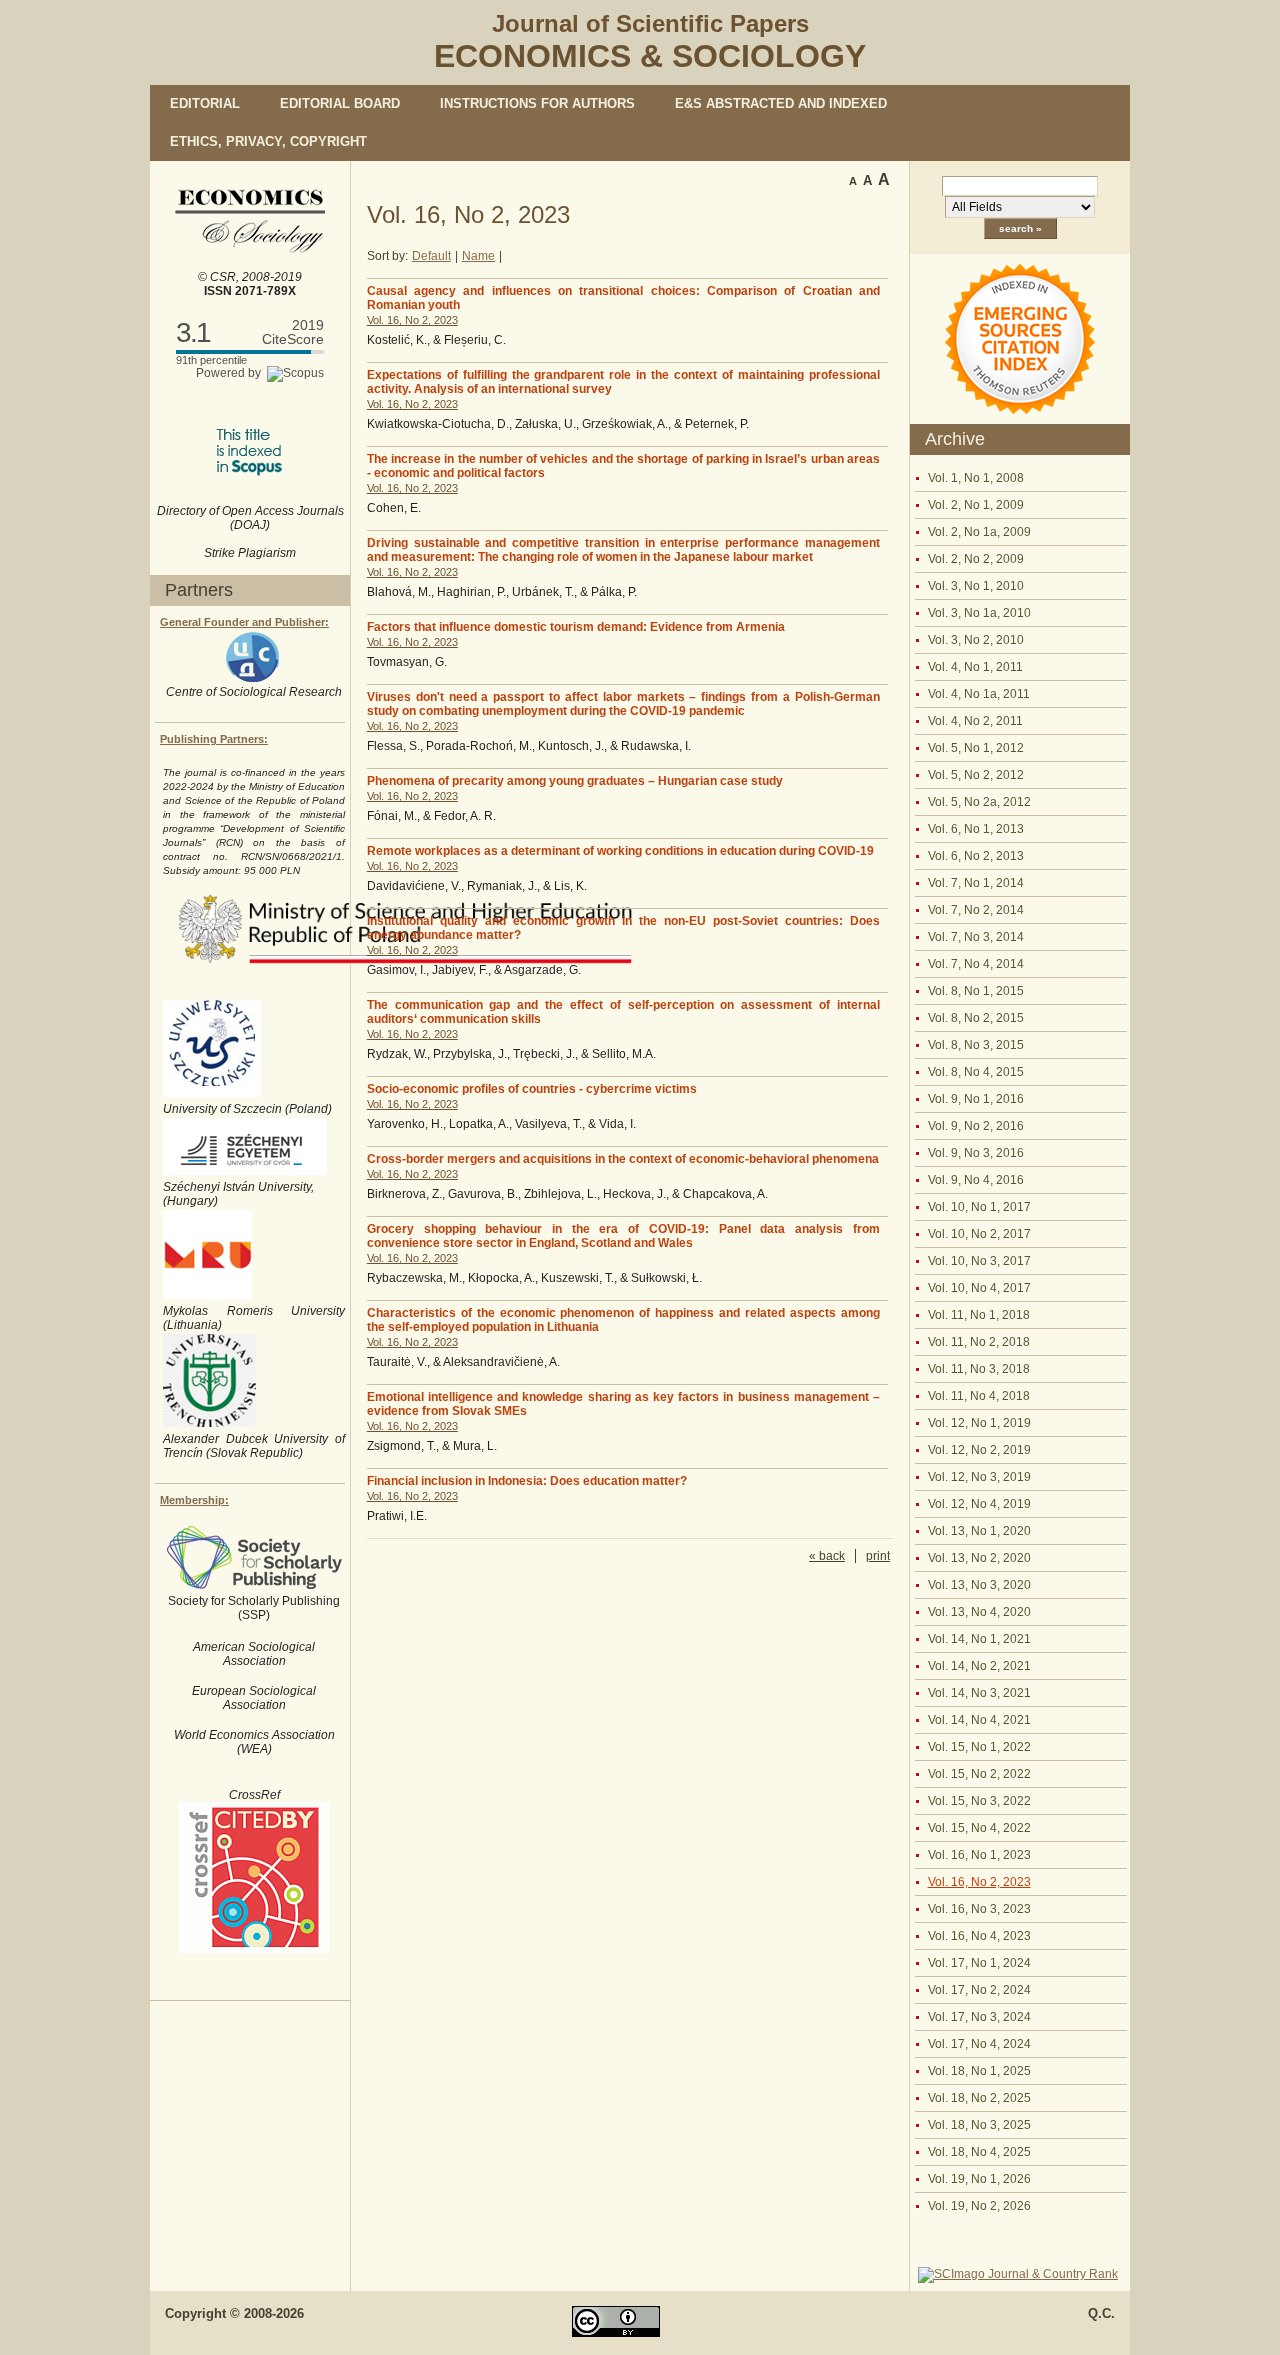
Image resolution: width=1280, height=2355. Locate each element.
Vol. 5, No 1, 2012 (976, 748)
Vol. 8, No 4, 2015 (976, 1072)
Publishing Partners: (214, 739)
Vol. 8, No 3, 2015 (976, 1045)
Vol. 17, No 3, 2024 (979, 2017)
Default (431, 256)
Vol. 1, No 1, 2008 (976, 478)
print (878, 1556)
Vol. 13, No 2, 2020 (979, 1558)
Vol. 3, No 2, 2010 (976, 640)
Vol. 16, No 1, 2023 (979, 1855)
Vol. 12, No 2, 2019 (979, 1450)
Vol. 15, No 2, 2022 (979, 1774)
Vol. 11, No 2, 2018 (979, 1342)
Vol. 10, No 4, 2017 (979, 1288)
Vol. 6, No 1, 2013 (976, 829)
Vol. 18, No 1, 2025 (979, 2071)
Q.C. (1101, 2313)
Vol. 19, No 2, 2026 (979, 2206)
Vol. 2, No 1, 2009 (976, 505)
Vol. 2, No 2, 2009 (976, 559)
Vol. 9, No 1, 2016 (976, 1099)
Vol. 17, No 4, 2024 (979, 2044)
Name (478, 256)
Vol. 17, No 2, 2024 (979, 1990)
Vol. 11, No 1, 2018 (979, 1315)
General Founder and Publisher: (244, 622)
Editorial (205, 103)
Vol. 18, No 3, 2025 (979, 2125)
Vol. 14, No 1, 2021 (979, 1639)
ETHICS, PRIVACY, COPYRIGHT (268, 141)
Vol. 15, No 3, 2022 (979, 1801)
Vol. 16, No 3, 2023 (979, 1909)
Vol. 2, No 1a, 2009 (979, 532)
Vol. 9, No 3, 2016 (976, 1153)
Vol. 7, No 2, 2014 (976, 910)
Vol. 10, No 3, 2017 (979, 1261)
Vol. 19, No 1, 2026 (979, 2179)
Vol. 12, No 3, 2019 (979, 1477)
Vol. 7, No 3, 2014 (976, 937)
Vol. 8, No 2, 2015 (976, 1018)
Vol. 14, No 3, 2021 (979, 1693)
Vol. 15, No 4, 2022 (979, 1828)
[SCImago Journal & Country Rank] (1018, 2274)
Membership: (194, 1500)
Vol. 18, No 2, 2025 (979, 2098)
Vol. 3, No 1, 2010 (976, 586)
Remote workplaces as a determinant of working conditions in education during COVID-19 (620, 851)
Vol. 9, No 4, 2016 (976, 1180)
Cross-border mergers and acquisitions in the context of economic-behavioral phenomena (623, 1159)
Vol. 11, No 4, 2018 (979, 1396)
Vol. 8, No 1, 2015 (976, 991)
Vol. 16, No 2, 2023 (979, 1882)
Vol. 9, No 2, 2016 (976, 1126)
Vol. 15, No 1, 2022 (979, 1747)
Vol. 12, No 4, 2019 (979, 1504)
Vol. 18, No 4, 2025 (979, 2152)
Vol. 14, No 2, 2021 (979, 1666)
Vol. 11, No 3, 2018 (979, 1369)
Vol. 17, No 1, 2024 (979, 1963)
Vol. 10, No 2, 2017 (979, 1234)
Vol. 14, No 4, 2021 (979, 1720)
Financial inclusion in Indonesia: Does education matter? (527, 1481)
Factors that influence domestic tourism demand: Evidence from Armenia (576, 627)
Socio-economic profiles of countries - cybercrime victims (532, 1089)
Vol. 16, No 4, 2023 (979, 1936)
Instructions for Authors (537, 103)
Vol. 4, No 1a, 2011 (979, 694)
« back (827, 1556)
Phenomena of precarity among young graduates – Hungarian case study (575, 781)
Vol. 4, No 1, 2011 (975, 667)
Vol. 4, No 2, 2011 (975, 721)
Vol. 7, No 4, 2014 (976, 964)
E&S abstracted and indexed (781, 103)
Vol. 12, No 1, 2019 (979, 1423)
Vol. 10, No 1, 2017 (979, 1207)
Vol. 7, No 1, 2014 (976, 883)
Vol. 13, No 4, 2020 (979, 1612)
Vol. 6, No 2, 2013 (976, 856)
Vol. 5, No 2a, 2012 (979, 802)
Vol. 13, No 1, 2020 (979, 1531)
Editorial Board (340, 103)
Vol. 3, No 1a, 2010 (979, 613)
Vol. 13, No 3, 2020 (979, 1585)
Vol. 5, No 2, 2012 (976, 775)
